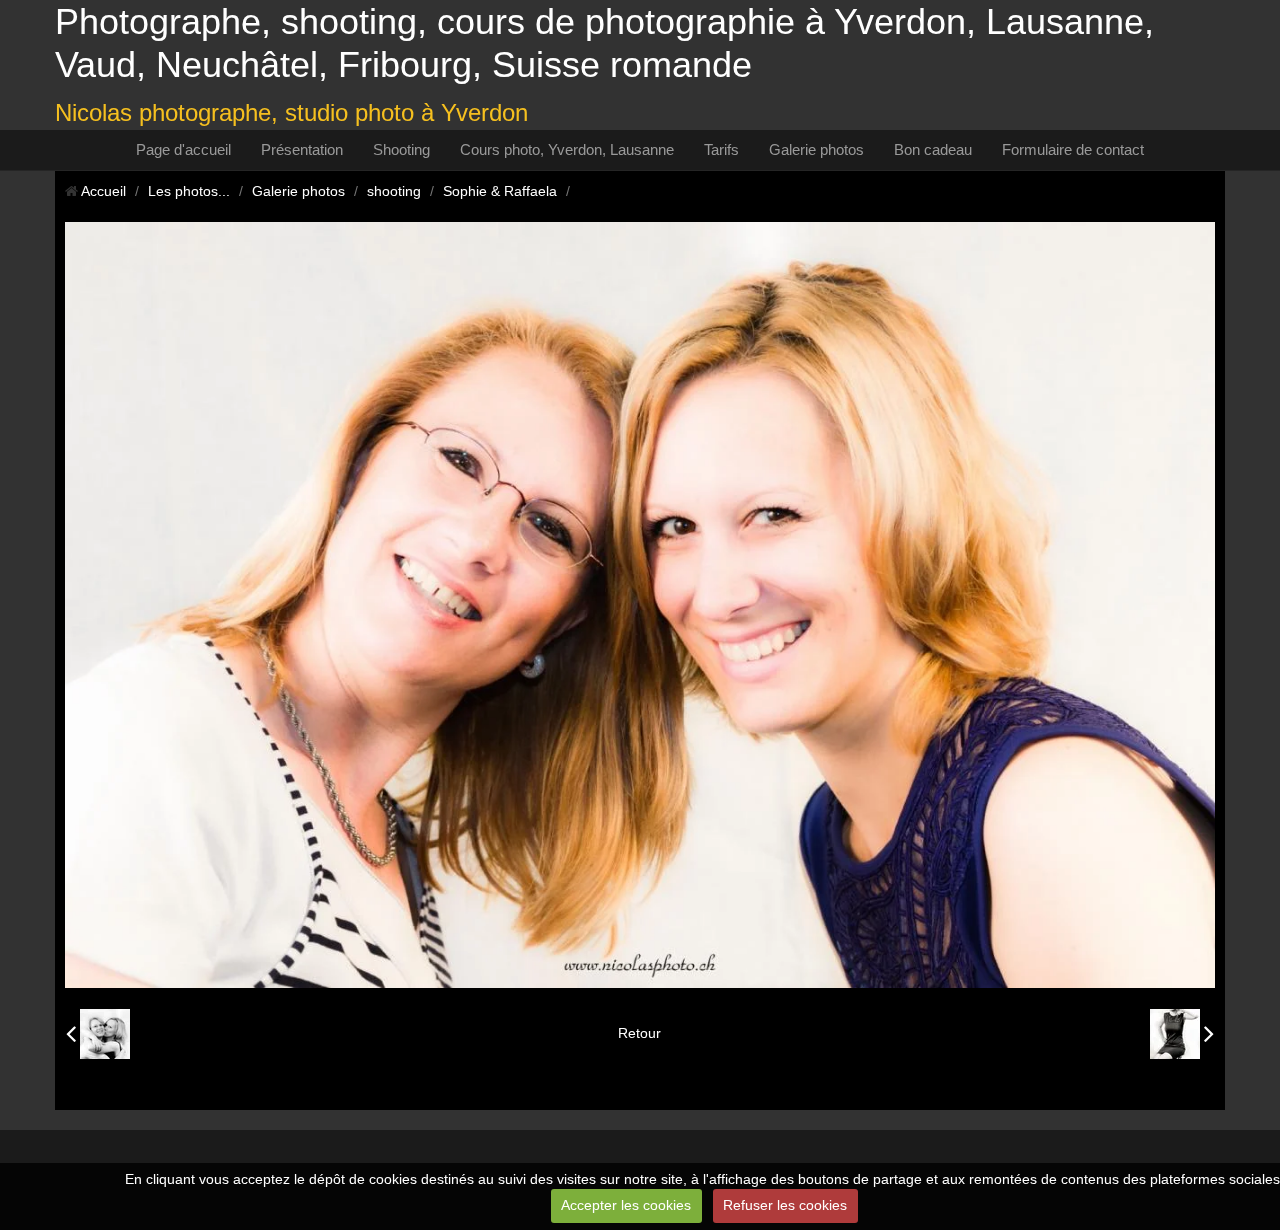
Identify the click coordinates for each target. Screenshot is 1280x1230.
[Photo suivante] (1182, 1034)
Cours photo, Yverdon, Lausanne (567, 149)
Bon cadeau (933, 149)
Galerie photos (816, 149)
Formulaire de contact (1073, 149)
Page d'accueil (183, 149)
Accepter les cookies (626, 1205)
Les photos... (189, 191)
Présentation (302, 149)
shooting (394, 191)
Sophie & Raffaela (500, 191)
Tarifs (721, 149)
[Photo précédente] (98, 1034)
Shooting (401, 149)
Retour (639, 1033)
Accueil (103, 191)
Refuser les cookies (785, 1205)
